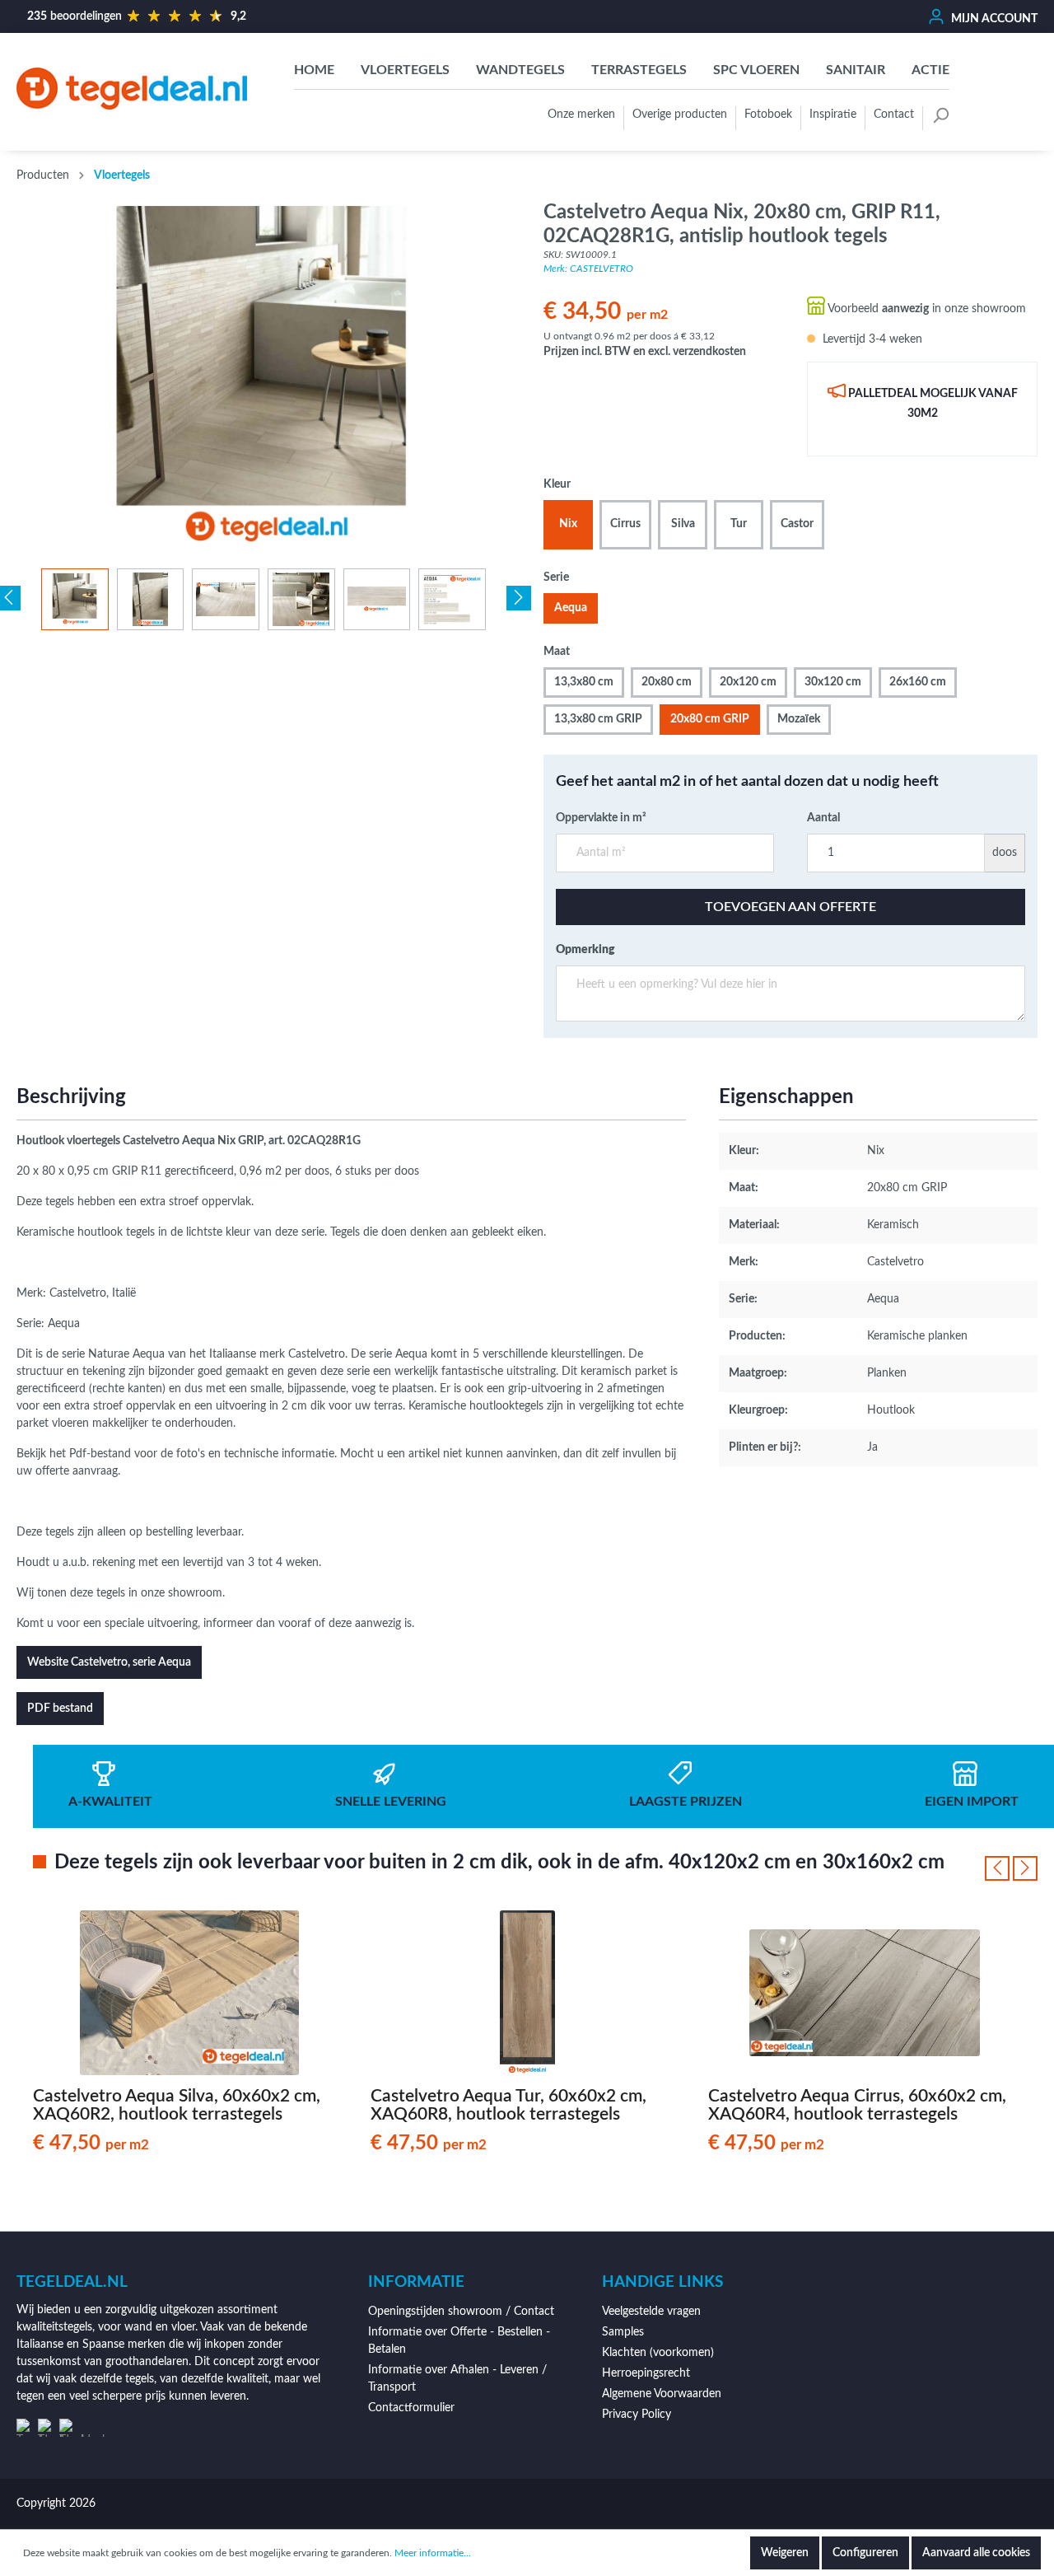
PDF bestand (60, 1709)
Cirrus (625, 524)
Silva (683, 524)
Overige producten (680, 115)
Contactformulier (411, 2408)
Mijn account (993, 19)
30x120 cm (833, 682)
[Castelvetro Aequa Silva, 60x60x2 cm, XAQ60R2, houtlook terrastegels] (189, 1993)
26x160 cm (918, 682)
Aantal (823, 818)
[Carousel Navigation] (1011, 1868)
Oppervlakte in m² (601, 818)
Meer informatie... (433, 2553)
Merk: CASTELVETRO (588, 269)
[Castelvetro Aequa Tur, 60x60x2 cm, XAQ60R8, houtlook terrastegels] (527, 1993)
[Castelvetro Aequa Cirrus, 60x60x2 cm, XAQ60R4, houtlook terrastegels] (865, 1993)
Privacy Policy (637, 2415)
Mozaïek (799, 719)
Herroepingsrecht (646, 2373)
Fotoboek (768, 115)
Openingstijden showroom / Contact (461, 2312)
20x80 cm (667, 682)
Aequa (571, 608)
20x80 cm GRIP (710, 719)
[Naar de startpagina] (132, 89)
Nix (568, 524)
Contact (894, 115)
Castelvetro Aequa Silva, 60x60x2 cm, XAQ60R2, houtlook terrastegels (177, 2105)
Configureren (865, 2553)
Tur (739, 524)
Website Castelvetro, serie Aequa (109, 1662)
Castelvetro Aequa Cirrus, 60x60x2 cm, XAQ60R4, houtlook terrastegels (857, 2105)
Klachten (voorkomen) (658, 2353)
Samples (623, 2332)
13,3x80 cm (584, 682)
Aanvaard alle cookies (976, 2553)
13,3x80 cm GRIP (598, 719)
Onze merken (581, 115)
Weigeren (785, 2553)
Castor (797, 524)
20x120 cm (748, 682)
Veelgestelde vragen (651, 2312)
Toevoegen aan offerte (790, 907)
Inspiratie (833, 115)
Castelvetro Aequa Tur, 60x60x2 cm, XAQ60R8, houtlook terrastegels (508, 2105)
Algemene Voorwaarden (662, 2394)
